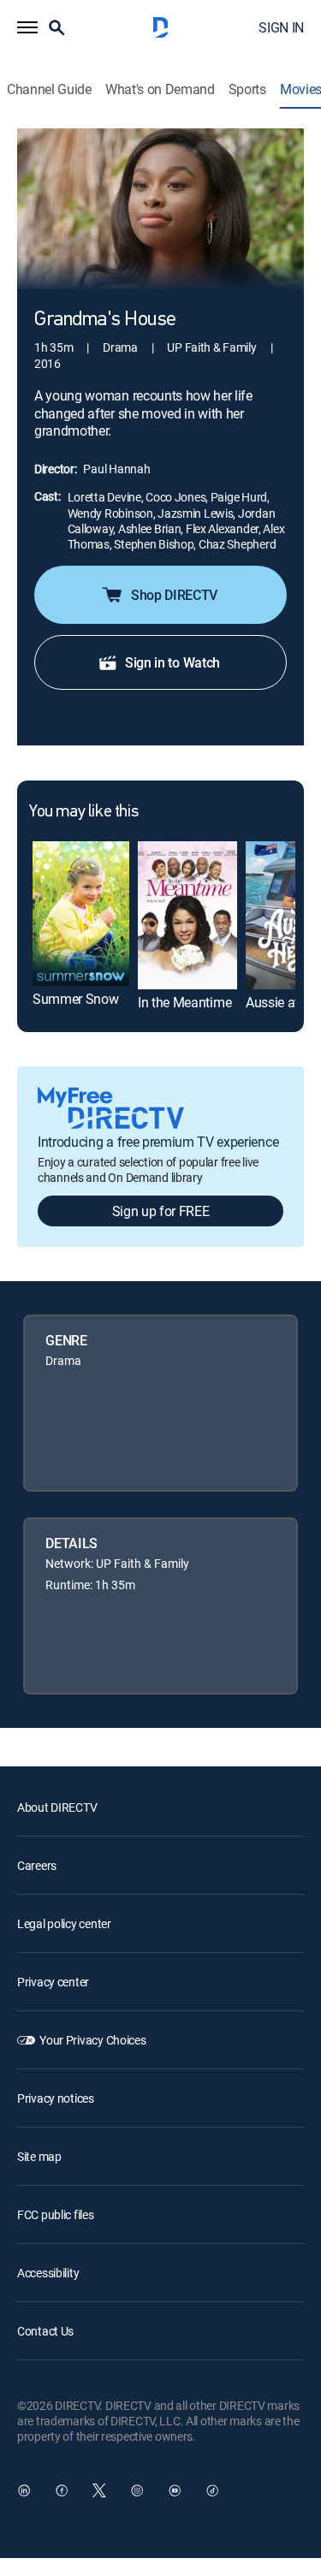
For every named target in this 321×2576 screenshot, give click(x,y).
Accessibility (48, 2273)
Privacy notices (56, 2098)
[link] (81, 914)
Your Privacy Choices (92, 2040)
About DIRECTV (57, 1807)
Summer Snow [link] (75, 999)
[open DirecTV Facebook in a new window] (62, 2490)
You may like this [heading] (83, 812)
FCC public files (56, 2214)
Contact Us (45, 2331)
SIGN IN (281, 27)
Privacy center (53, 1982)
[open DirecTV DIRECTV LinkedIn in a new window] (24, 2490)
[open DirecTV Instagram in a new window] (137, 2490)
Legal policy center (64, 1923)
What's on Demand (160, 89)
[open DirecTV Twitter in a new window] (99, 2490)
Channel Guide (49, 89)
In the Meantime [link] (184, 1002)
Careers (37, 1865)
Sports (247, 89)
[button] (27, 27)
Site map (39, 2156)
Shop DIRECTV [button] (174, 595)
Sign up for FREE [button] (161, 1211)
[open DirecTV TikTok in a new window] (212, 2490)
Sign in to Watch (172, 662)
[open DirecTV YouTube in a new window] (175, 2490)
